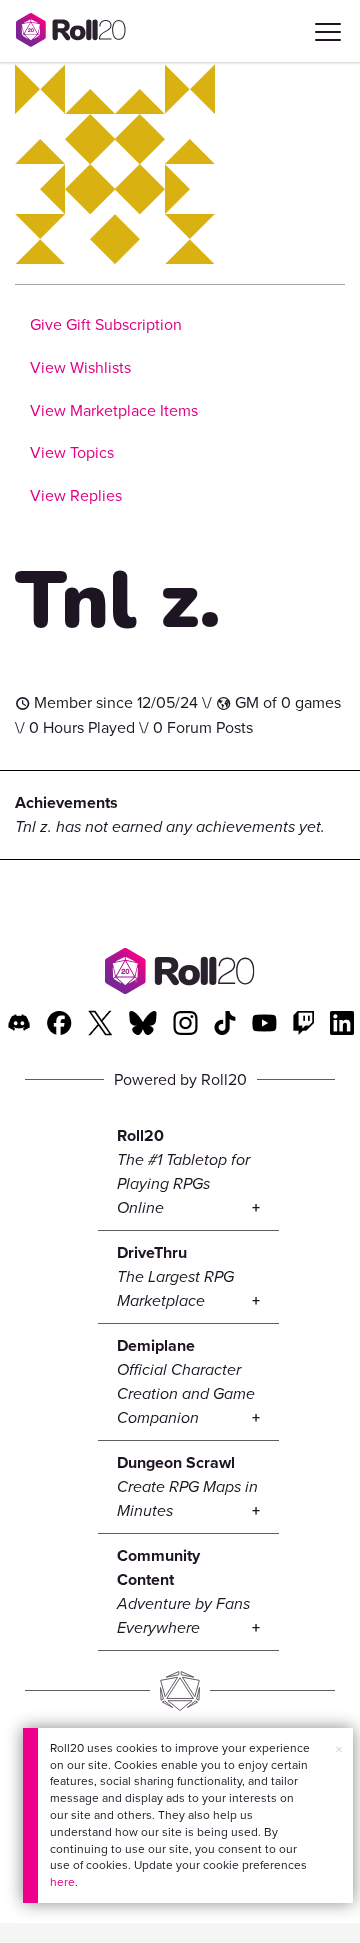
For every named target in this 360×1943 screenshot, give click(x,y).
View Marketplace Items (114, 410)
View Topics (72, 452)
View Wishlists (80, 367)
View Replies (76, 495)
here (62, 1882)
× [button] (339, 1749)
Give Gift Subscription (106, 324)
